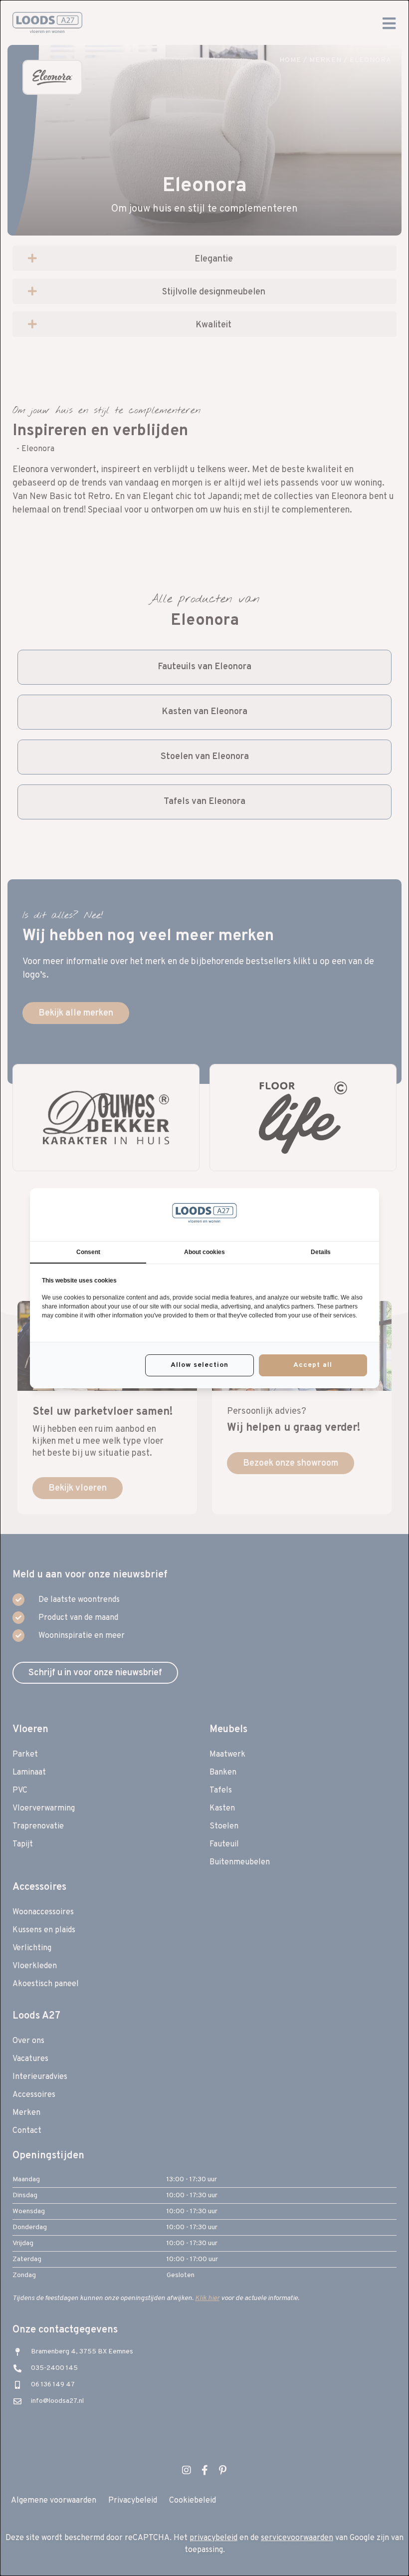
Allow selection (200, 1365)
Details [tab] (321, 1252)
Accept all (313, 1365)
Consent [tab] (88, 1252)
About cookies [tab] (204, 1252)
